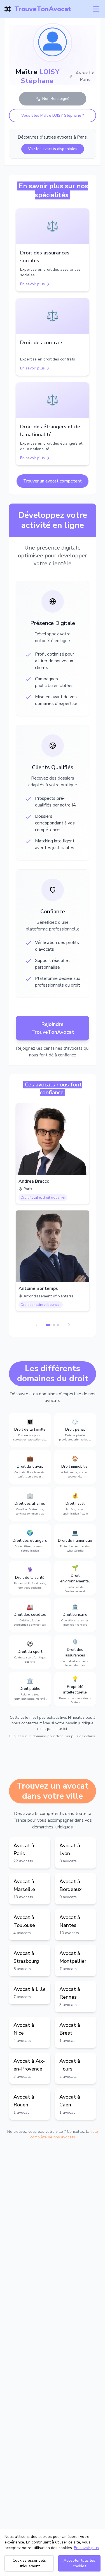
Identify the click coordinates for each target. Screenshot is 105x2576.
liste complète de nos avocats (64, 2134)
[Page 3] (58, 1325)
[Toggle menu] (96, 9)
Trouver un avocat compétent (53, 481)
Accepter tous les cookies (79, 2563)
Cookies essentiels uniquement (29, 2563)
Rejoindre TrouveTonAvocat (53, 1028)
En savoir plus (86, 2548)
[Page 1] (48, 1325)
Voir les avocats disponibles (53, 149)
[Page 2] (54, 1325)
